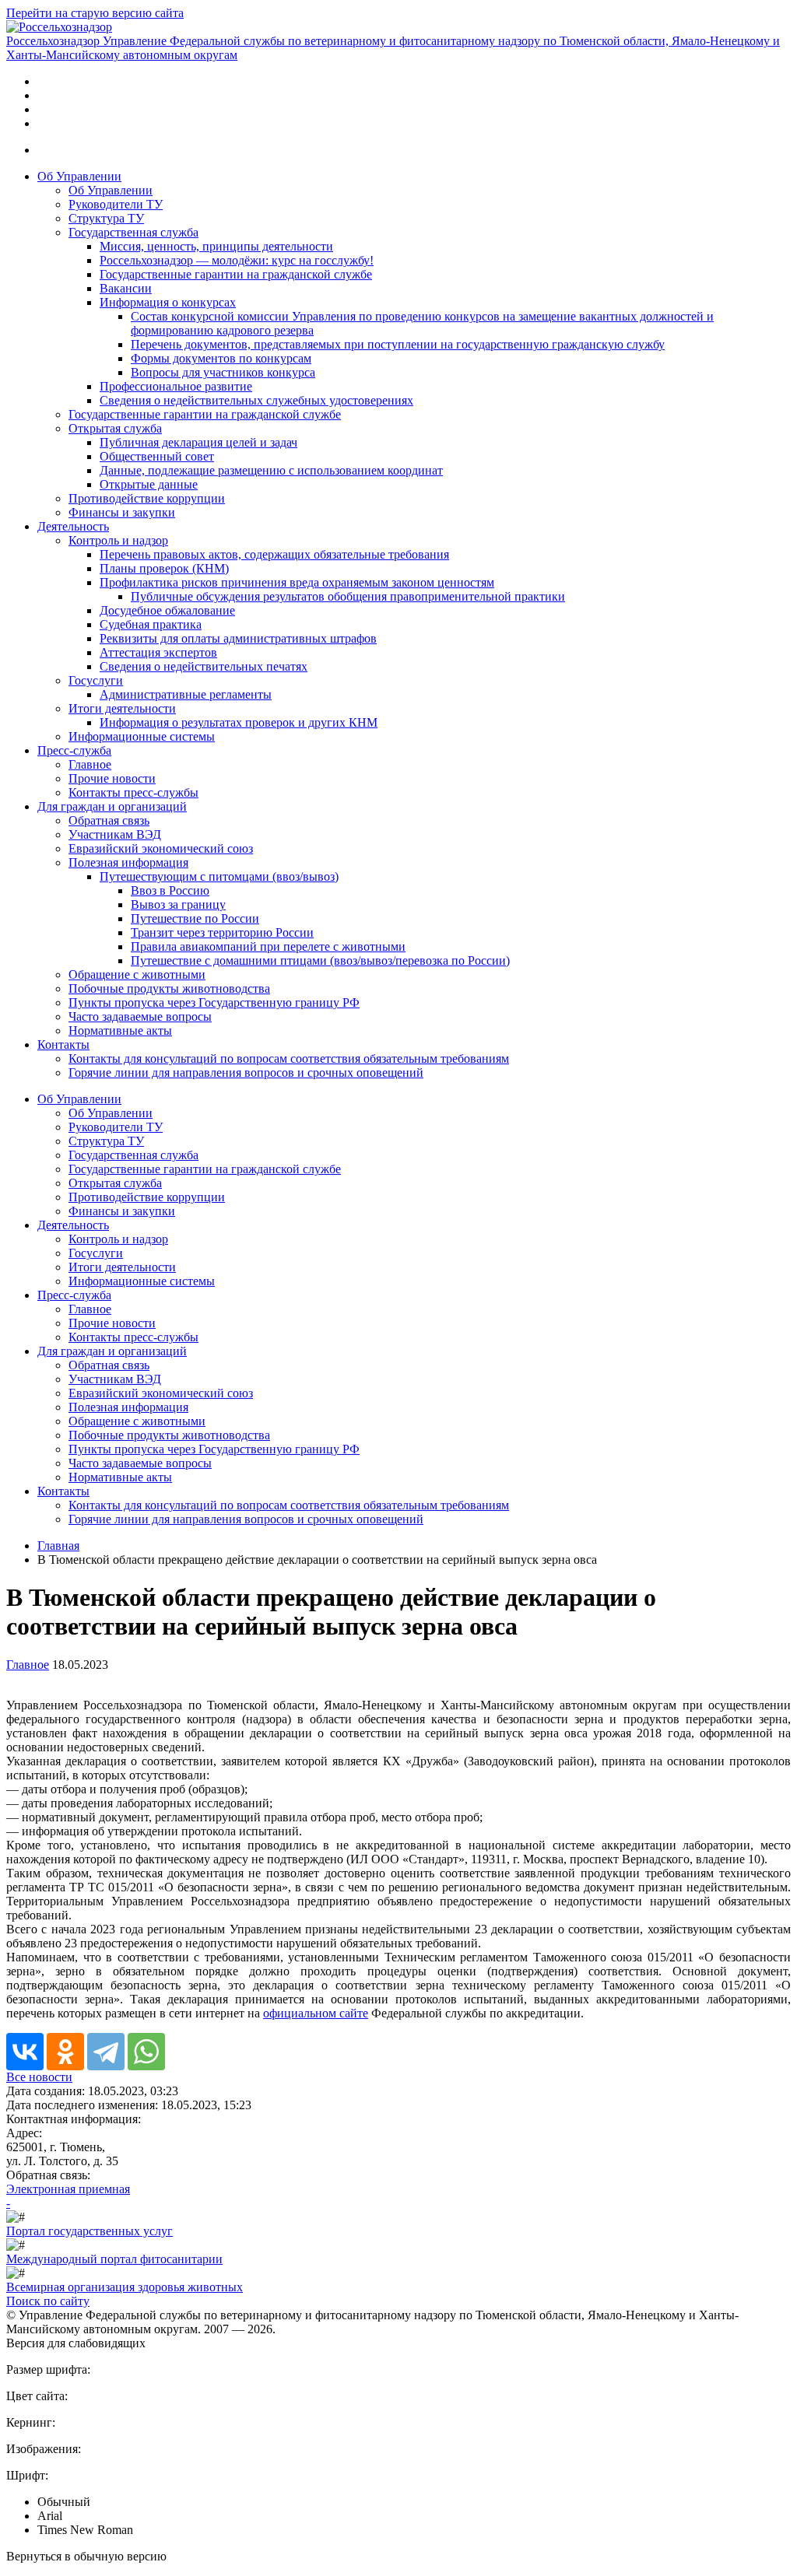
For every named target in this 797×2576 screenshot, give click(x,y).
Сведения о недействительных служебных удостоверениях (256, 400)
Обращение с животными (137, 974)
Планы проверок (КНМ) (164, 568)
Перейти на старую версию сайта (95, 13)
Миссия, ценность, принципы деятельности (216, 246)
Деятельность (73, 526)
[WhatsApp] (146, 2052)
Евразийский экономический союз (161, 848)
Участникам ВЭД (115, 834)
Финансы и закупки (122, 512)
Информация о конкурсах (168, 302)
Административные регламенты (186, 694)
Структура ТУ (106, 218)
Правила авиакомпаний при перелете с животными (268, 946)
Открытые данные (149, 484)
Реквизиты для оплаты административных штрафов (238, 638)
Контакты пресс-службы (133, 792)
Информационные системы (142, 736)
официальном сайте (316, 2013)
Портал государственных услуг (90, 2231)
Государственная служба (133, 232)
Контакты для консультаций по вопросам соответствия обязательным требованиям (289, 1058)
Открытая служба (115, 428)
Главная (58, 1546)
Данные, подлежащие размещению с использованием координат (271, 470)
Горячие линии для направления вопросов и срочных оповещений (246, 1072)
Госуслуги (96, 680)
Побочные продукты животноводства (169, 988)
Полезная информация (128, 862)
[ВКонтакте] (25, 2052)
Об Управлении (79, 176)
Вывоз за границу (178, 904)
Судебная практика (151, 624)
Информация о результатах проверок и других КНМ (239, 722)
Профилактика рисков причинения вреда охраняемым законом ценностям (297, 582)
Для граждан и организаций (112, 806)
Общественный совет (157, 456)
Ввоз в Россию (170, 890)
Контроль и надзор (118, 540)
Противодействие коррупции (147, 498)
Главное (90, 764)
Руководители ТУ (116, 204)
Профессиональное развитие (176, 386)
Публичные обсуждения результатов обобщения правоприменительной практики (348, 596)
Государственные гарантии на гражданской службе (236, 274)
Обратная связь (109, 820)
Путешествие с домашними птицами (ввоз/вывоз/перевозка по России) (320, 960)
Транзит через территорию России (222, 932)
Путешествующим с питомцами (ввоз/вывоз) (219, 876)
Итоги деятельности (122, 708)
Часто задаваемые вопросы (140, 1016)
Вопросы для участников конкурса (223, 372)
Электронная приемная (68, 2189)
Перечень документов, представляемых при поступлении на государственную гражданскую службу (398, 344)
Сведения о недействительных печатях (204, 666)
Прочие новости (112, 778)
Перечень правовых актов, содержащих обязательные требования (274, 554)
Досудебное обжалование (167, 610)
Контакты (63, 1044)
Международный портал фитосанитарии (114, 2259)
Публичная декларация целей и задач (198, 442)
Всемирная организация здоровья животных (125, 2287)
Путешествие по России (195, 918)
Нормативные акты (120, 1030)
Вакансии (126, 288)
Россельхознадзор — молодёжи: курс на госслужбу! (237, 260)
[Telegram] (106, 2052)
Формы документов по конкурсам (221, 358)
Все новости (39, 2077)
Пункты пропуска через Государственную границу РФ (214, 1002)
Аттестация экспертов (158, 652)
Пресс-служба (74, 750)
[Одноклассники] (65, 2052)
